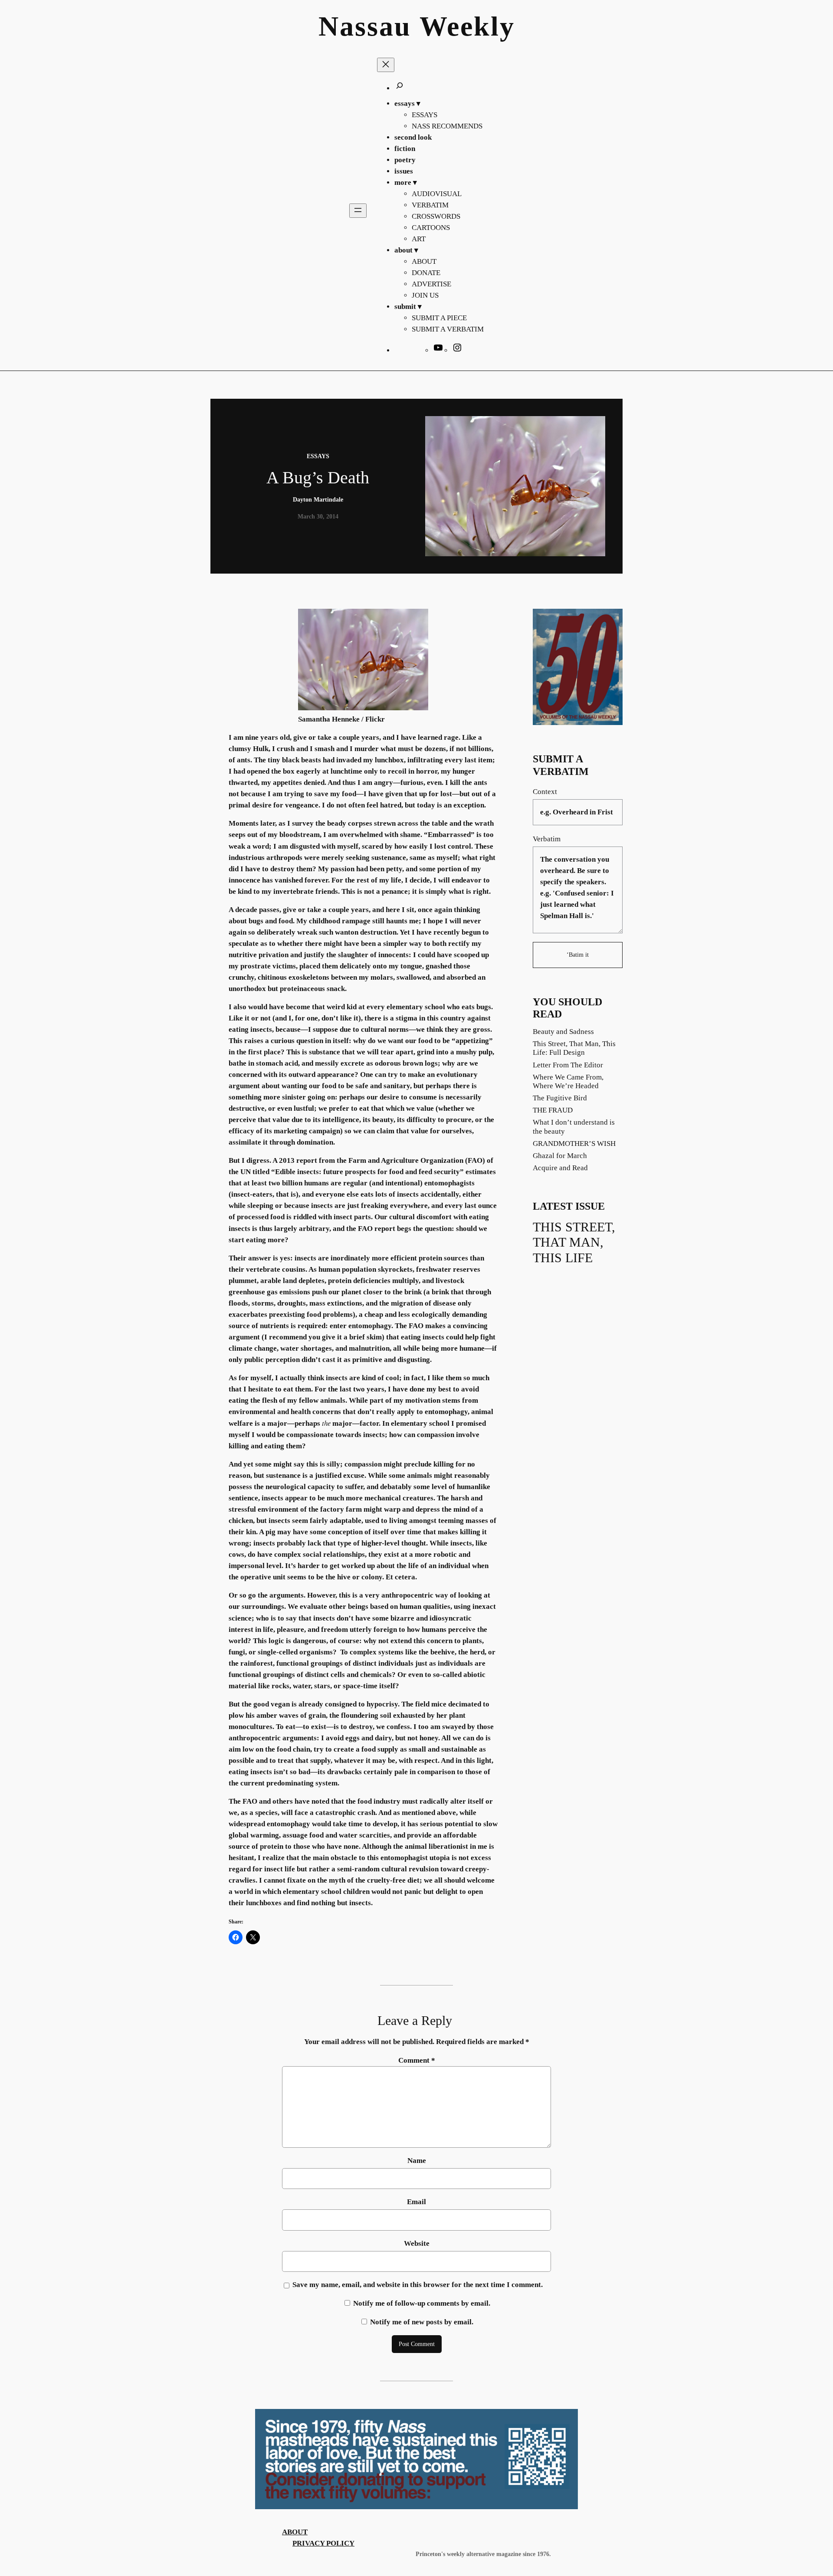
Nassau (365, 26)
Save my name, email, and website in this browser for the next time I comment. (418, 2285)
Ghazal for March (560, 1156)
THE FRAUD (553, 1110)
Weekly (467, 26)
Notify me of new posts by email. (422, 2322)
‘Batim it (578, 955)
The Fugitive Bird (560, 1098)
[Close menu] (386, 65)
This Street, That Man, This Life (574, 1242)
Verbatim (547, 839)
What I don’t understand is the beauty (574, 1127)
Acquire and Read (560, 1168)
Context (545, 792)
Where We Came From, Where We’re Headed (568, 1081)
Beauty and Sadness (563, 1032)
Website (417, 2243)
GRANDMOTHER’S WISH (574, 1144)
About (295, 2532)
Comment (417, 2060)
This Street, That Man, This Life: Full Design (574, 1048)
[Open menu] (358, 211)
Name (417, 2161)
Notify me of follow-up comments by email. (422, 2303)
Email (416, 2202)
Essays (318, 456)
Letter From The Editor (568, 1065)
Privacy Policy (323, 2543)
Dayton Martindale (318, 499)
